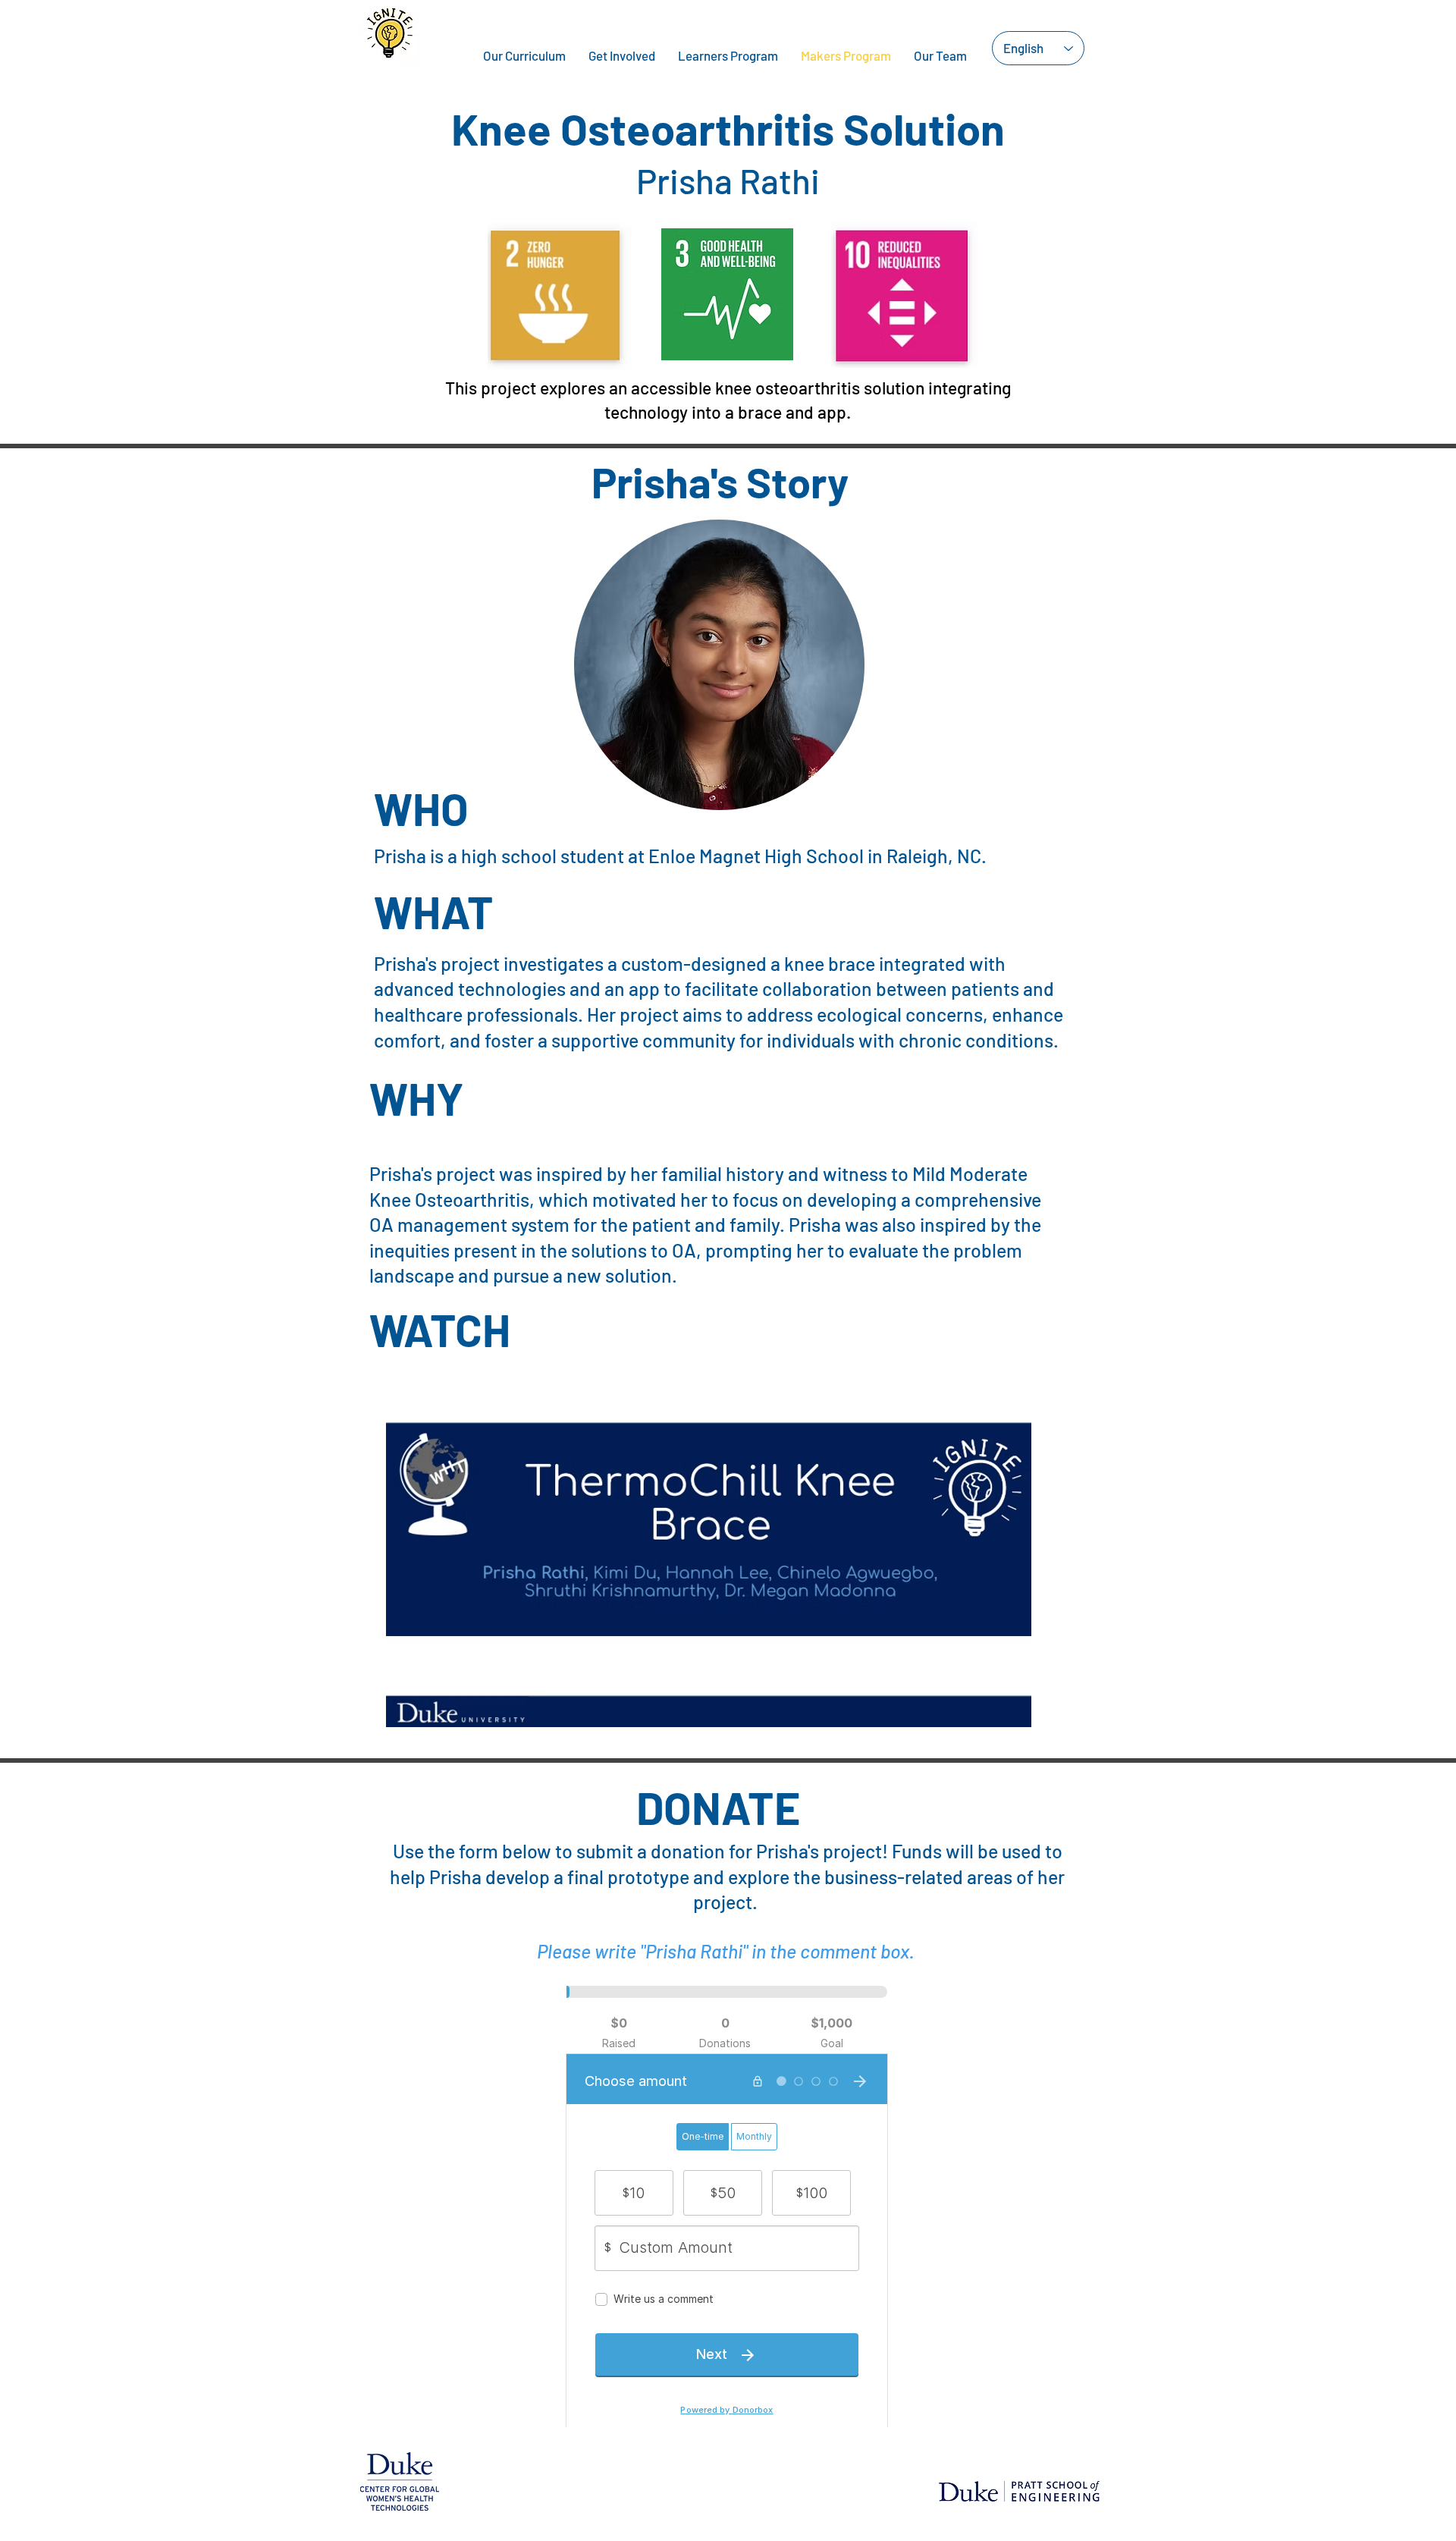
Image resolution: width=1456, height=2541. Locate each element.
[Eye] (709, 1546)
